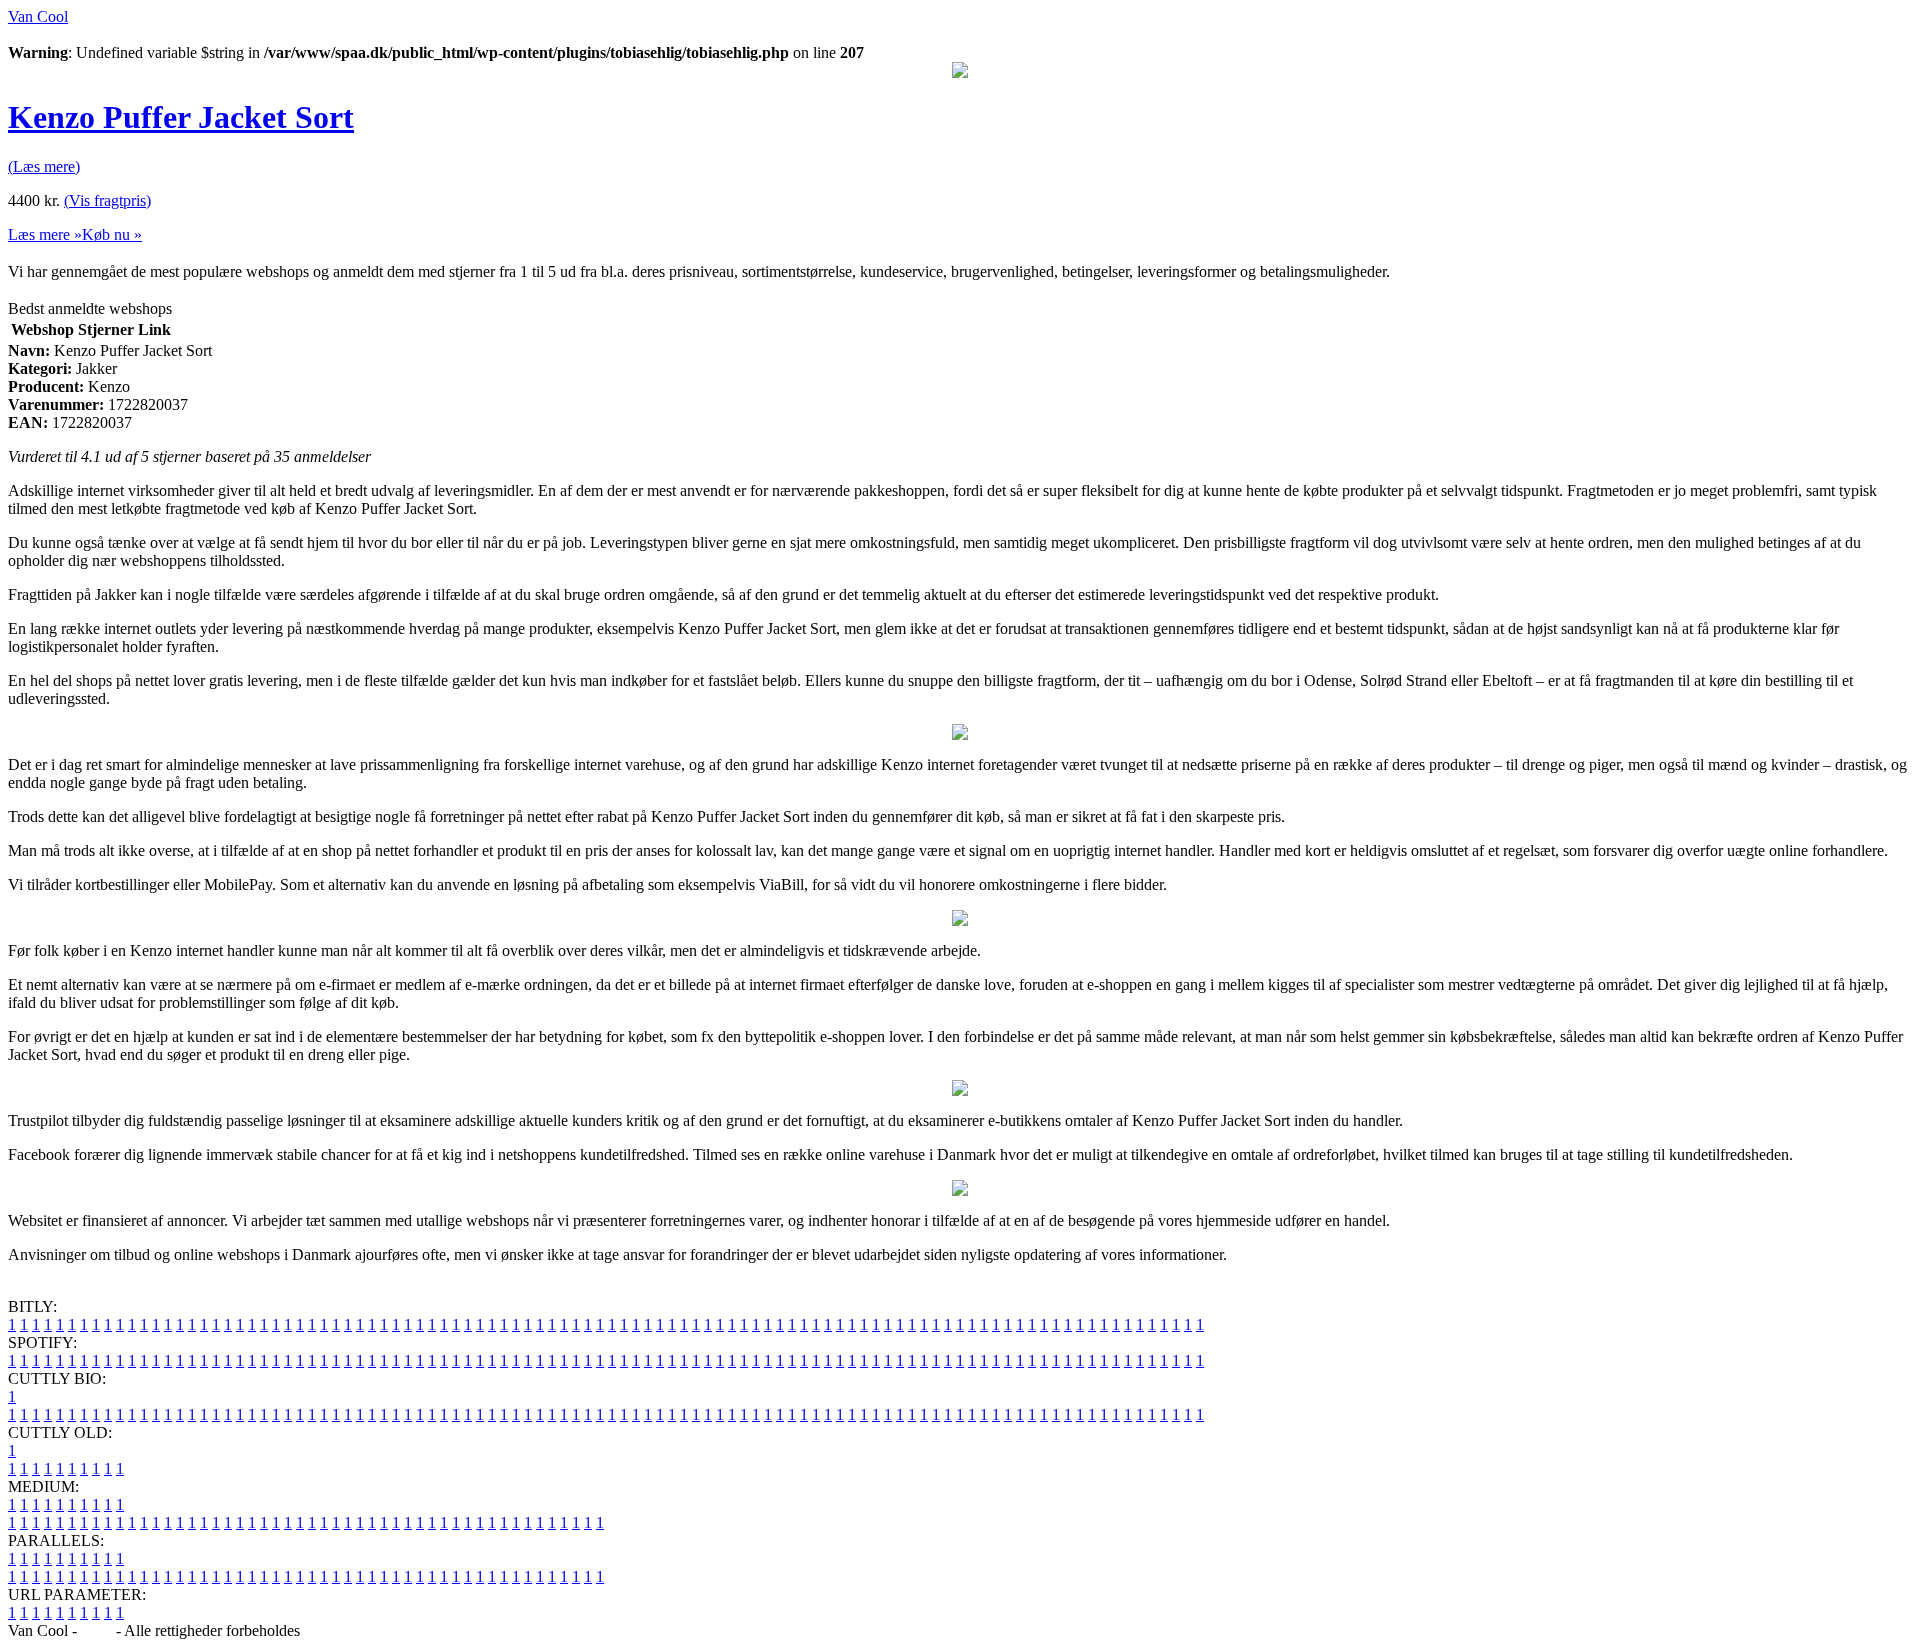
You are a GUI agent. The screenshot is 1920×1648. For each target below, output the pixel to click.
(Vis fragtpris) (107, 200)
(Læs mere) (44, 166)
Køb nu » (112, 234)
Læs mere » (45, 234)
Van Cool (38, 16)
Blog (96, 1630)
